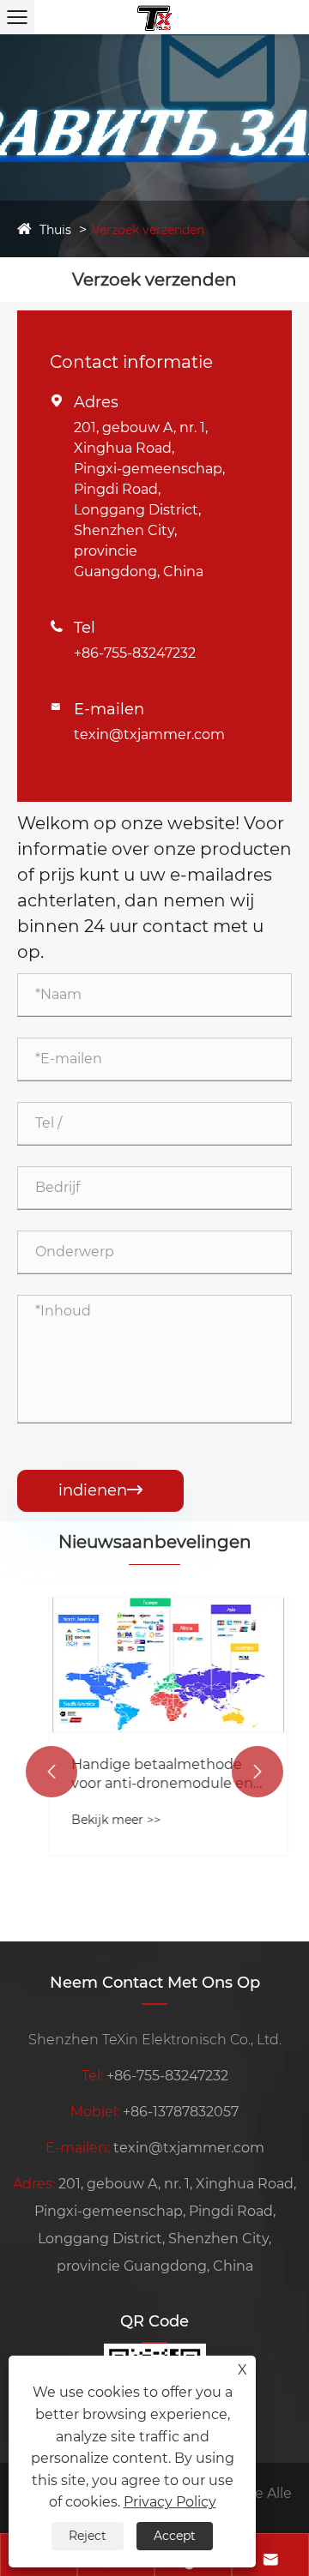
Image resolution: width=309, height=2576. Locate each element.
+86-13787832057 (181, 2112)
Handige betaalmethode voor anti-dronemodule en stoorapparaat (148, 1775)
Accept (175, 2536)
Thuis (55, 230)
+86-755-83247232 (135, 653)
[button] (51, 1772)
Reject (88, 2536)
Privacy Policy (170, 2502)
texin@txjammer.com (149, 734)
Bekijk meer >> (102, 1820)
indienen (100, 1490)
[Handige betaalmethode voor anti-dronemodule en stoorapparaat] (154, 1664)
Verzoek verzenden (148, 230)
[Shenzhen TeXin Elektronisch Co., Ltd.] (154, 17)
